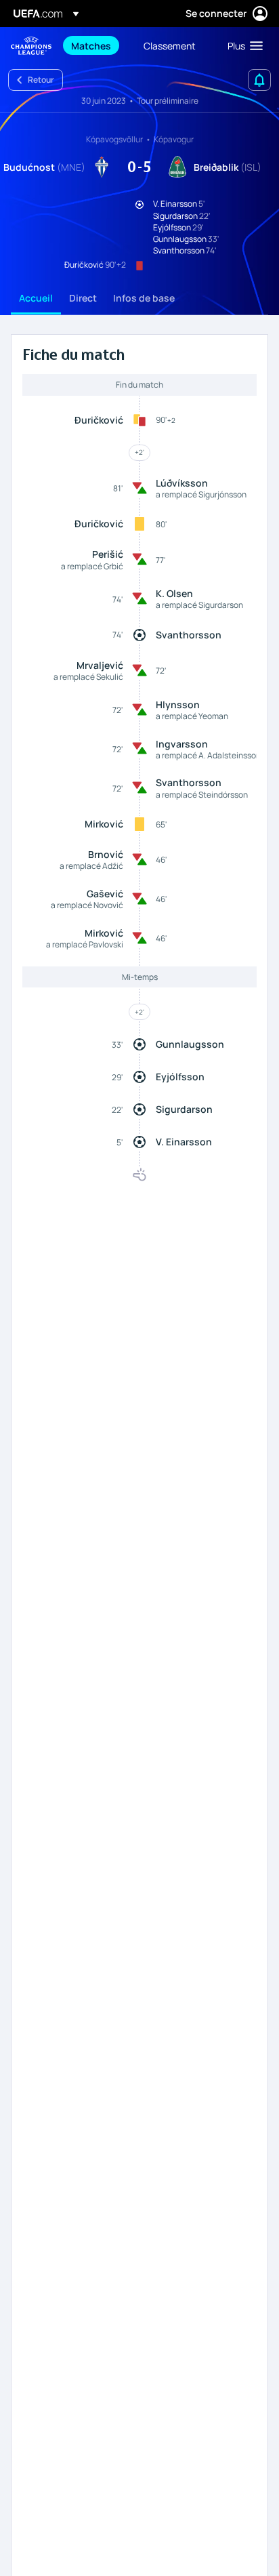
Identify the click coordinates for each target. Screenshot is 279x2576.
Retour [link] (41, 80)
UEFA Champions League (31, 46)
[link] (91, 45)
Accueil (36, 298)
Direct (83, 298)
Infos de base (144, 298)
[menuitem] (96, 45)
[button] (242, 45)
